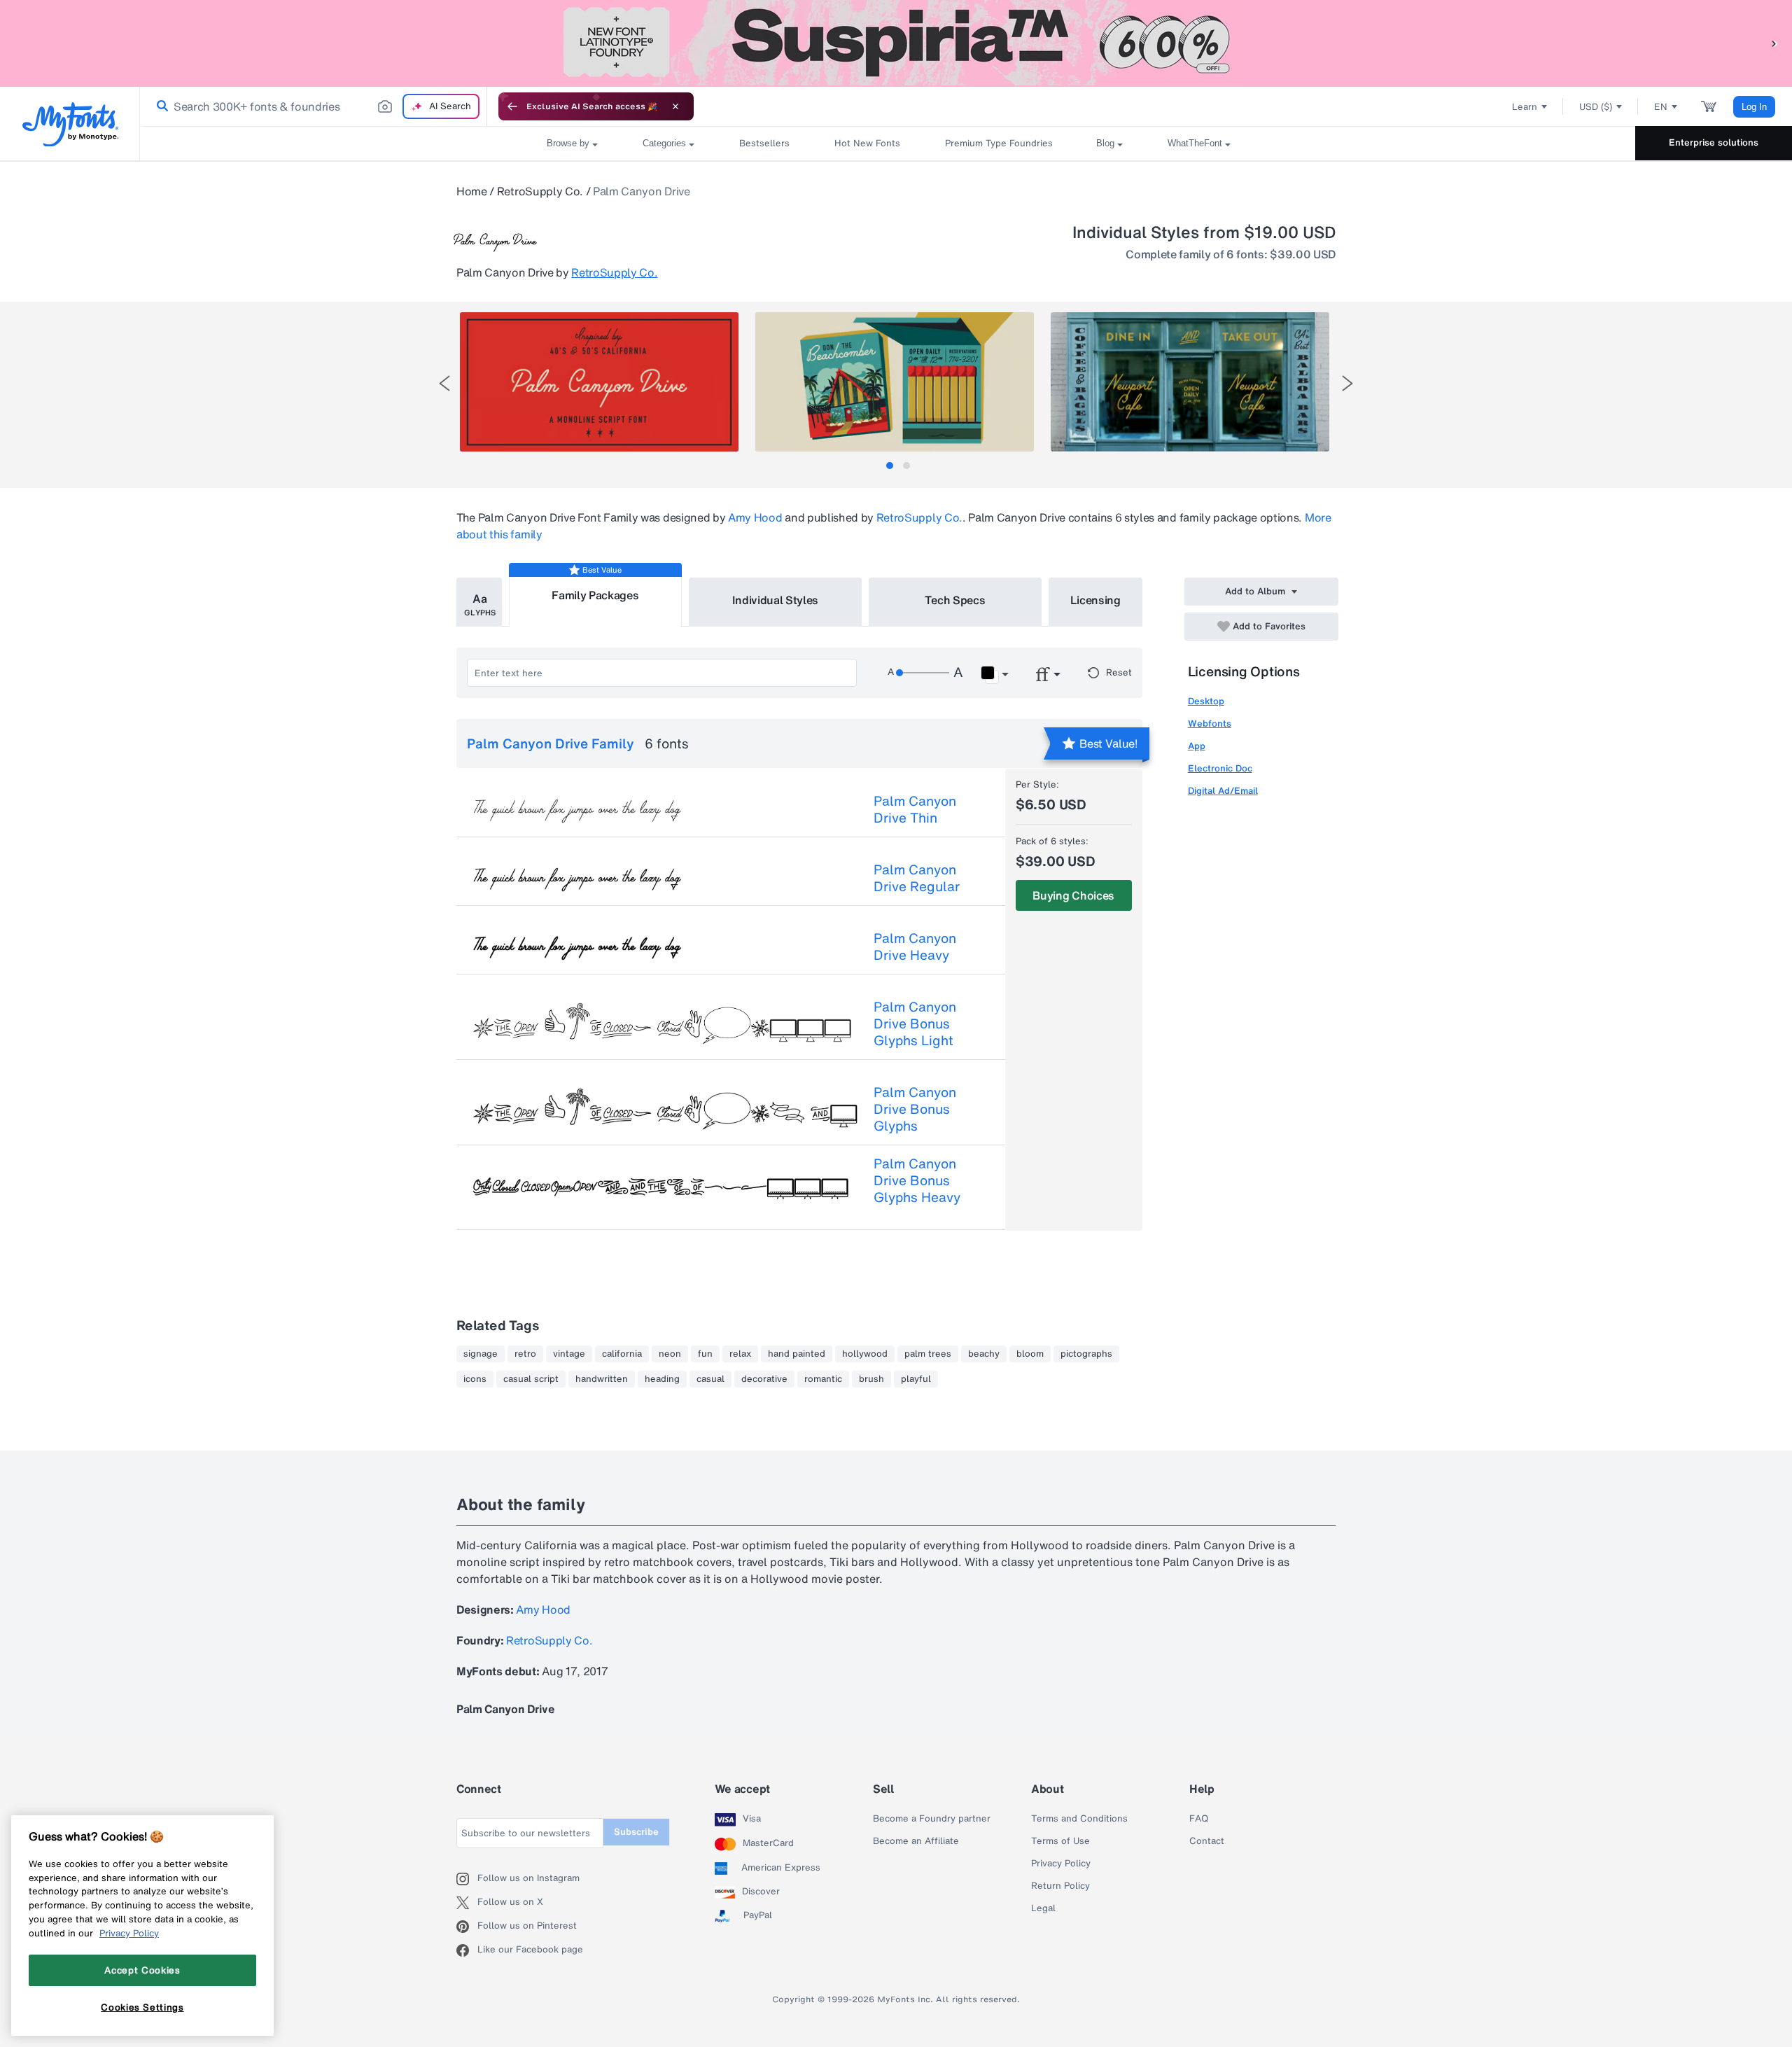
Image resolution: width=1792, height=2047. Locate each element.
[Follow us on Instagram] (467, 1879)
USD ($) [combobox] (1596, 107)
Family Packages (595, 595)
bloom (1030, 1354)
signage (481, 1354)
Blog (1105, 143)
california (622, 1354)
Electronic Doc (1220, 768)
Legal (1043, 1908)
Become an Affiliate (916, 1841)
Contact (1207, 1841)
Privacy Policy (1061, 1864)
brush (871, 1379)
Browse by (568, 143)
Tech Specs (955, 600)
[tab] (890, 466)
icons (475, 1379)
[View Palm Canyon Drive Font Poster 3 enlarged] (1190, 382)
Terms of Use (1060, 1841)
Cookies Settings (142, 2007)
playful (916, 1379)
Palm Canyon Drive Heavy (915, 946)
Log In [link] (1754, 107)
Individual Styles (776, 600)
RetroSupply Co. (540, 191)
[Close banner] (675, 106)
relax (740, 1354)
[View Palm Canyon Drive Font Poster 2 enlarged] (895, 382)
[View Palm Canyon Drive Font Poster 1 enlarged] (599, 382)
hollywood (865, 1354)
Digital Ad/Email (1223, 791)
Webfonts (1210, 724)
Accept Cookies (142, 1970)
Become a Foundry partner (932, 1819)
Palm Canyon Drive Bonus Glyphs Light (915, 1023)
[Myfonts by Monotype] (70, 124)
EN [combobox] (1661, 107)
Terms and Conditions (1079, 1819)
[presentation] (444, 383)
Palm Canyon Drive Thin (915, 809)
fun (705, 1354)
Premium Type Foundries (998, 143)
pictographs (1086, 1354)
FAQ (1199, 1819)
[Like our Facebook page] (467, 1950)
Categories (664, 143)
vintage (569, 1354)
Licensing (1095, 600)
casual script (531, 1379)
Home (472, 191)
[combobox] (314, 106)
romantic (823, 1379)
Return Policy (1060, 1886)
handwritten (602, 1379)
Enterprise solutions (1714, 142)
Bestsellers (764, 143)
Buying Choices (1073, 895)
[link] (160, 106)
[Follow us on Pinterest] (467, 1927)
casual (710, 1379)
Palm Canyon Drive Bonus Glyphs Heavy (917, 1180)
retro (525, 1354)
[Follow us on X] (467, 1903)
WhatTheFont (1195, 143)
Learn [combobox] (1525, 107)
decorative (764, 1379)
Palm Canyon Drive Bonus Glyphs (915, 1109)
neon (670, 1354)
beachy (984, 1354)
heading (662, 1379)
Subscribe (636, 1832)
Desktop (1206, 701)
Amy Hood (755, 517)
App (1197, 746)
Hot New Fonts (867, 143)
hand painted (797, 1354)
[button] (1774, 43)
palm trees (928, 1354)
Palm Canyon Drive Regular (917, 878)
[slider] (923, 673)
